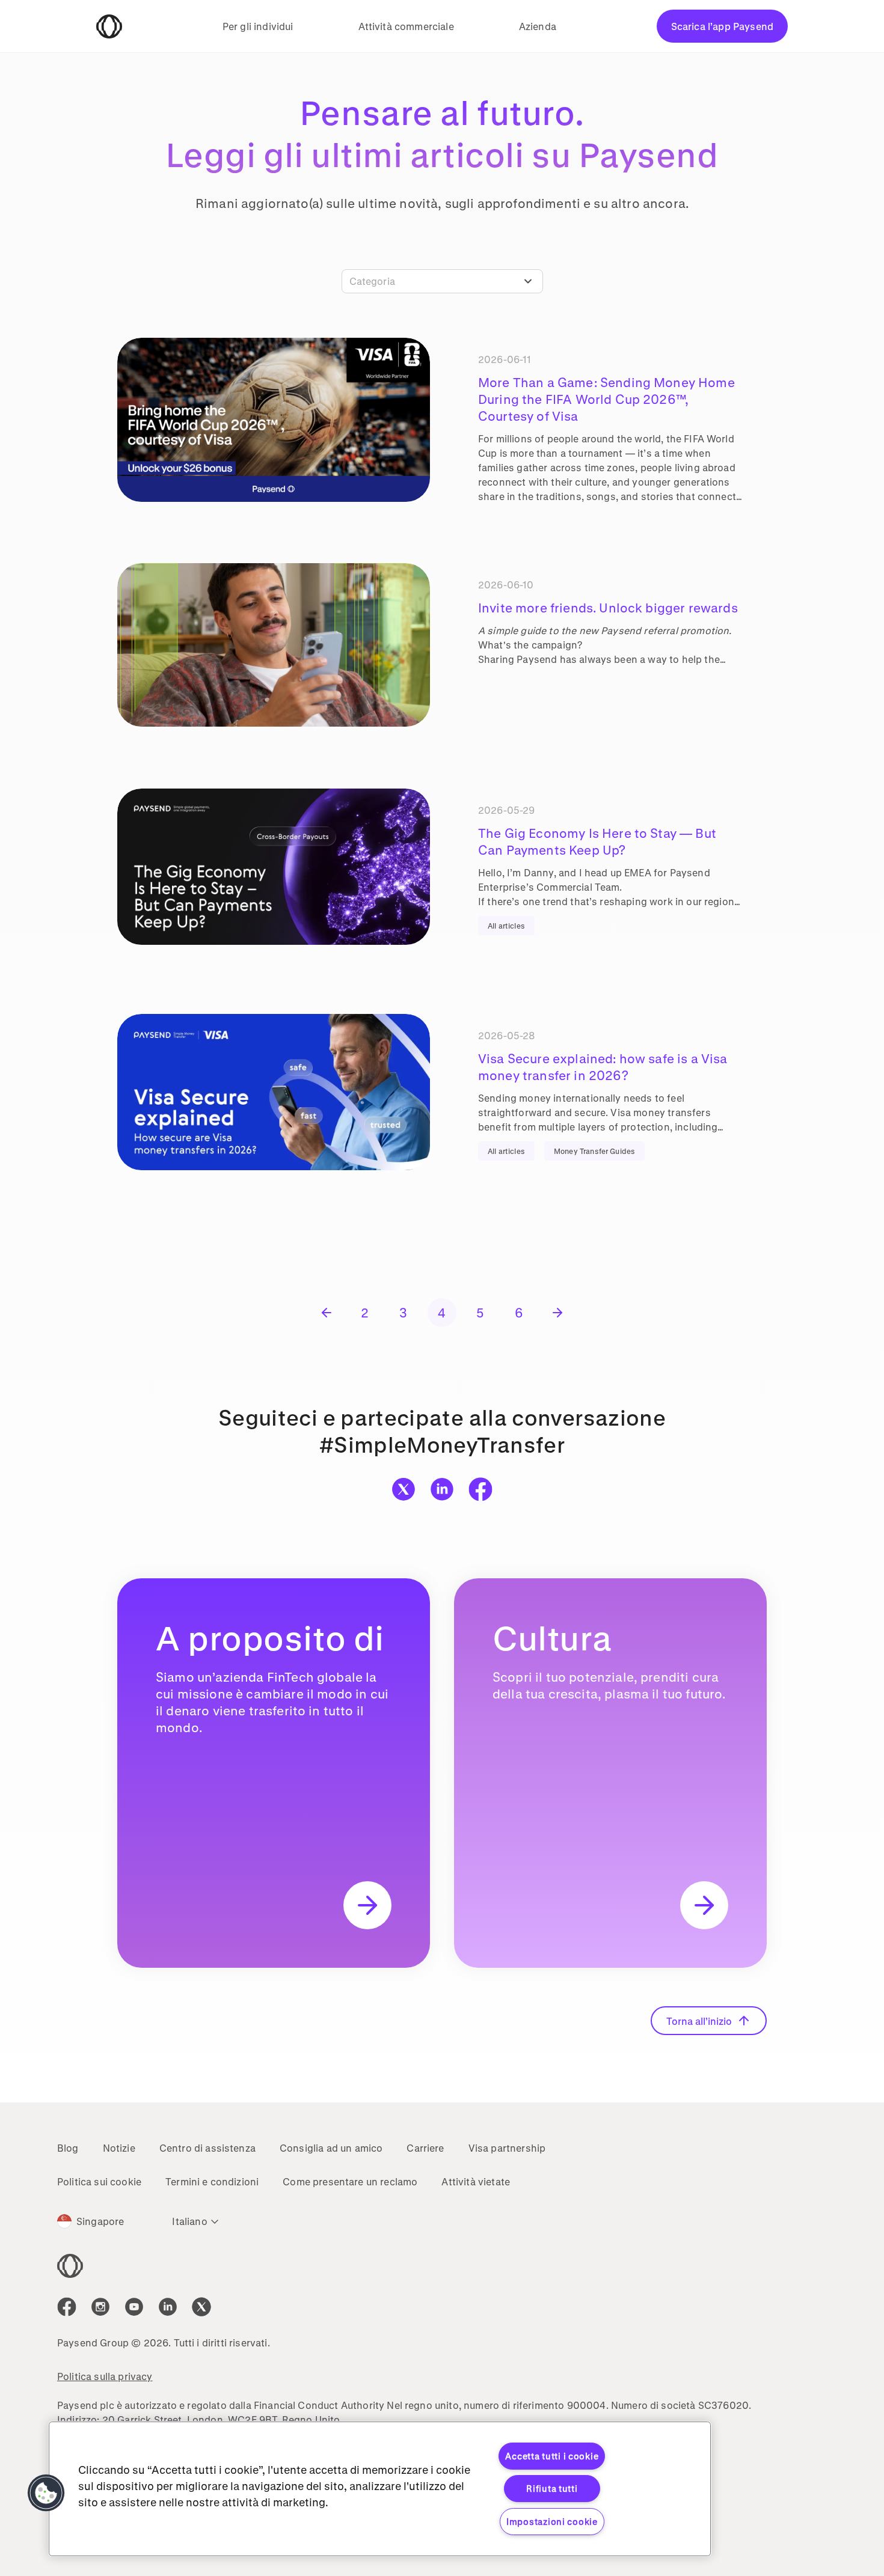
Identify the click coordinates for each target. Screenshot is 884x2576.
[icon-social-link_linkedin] (168, 2307)
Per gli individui (258, 26)
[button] (46, 2493)
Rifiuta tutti (552, 2489)
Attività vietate (476, 2181)
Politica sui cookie (99, 2181)
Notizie (119, 2148)
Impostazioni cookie (552, 2522)
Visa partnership (507, 2148)
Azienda (538, 26)
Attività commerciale (406, 26)
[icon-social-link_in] (100, 2307)
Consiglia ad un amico (331, 2148)
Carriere (425, 2148)
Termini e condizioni (212, 2181)
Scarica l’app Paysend (722, 26)
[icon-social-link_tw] (201, 2307)
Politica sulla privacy (105, 2376)
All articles (506, 926)
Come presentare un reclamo (350, 2181)
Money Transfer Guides (594, 1151)
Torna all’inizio (699, 2021)
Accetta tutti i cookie (552, 2456)
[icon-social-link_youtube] (134, 2307)
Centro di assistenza (207, 2148)
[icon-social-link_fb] (67, 2307)
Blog (68, 2148)
